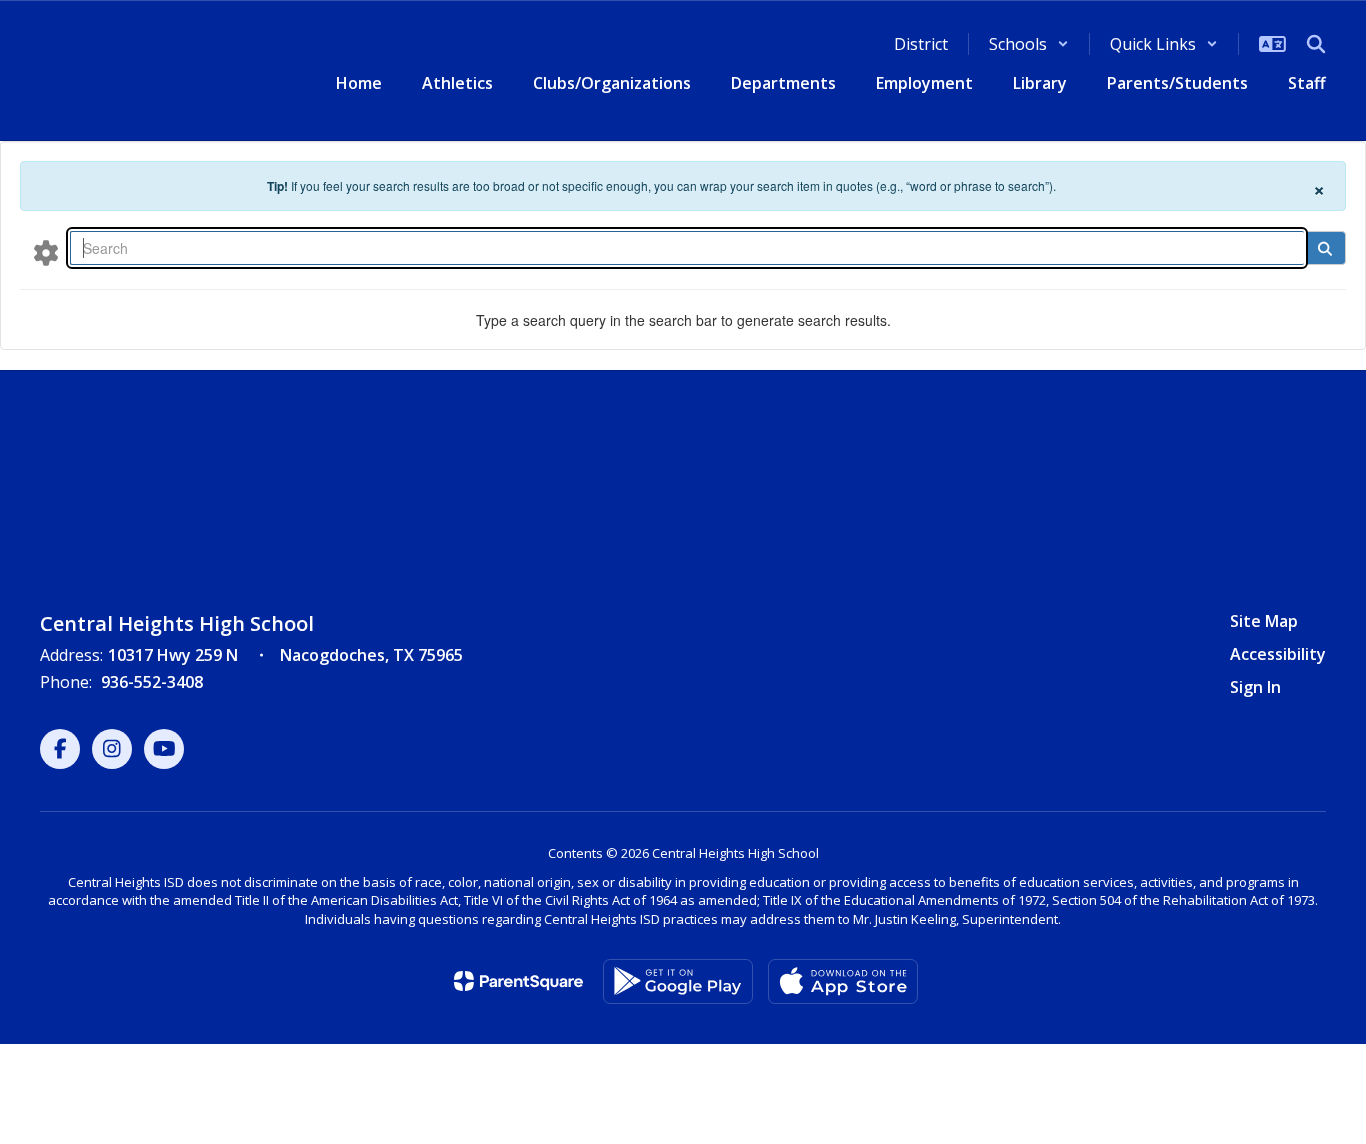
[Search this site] (1316, 44)
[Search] (1324, 248)
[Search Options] (46, 252)
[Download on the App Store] (843, 981)
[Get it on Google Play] (678, 981)
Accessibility (1278, 654)
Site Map (1264, 621)
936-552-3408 (152, 682)
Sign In (1255, 687)
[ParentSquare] (518, 981)
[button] (1029, 44)
